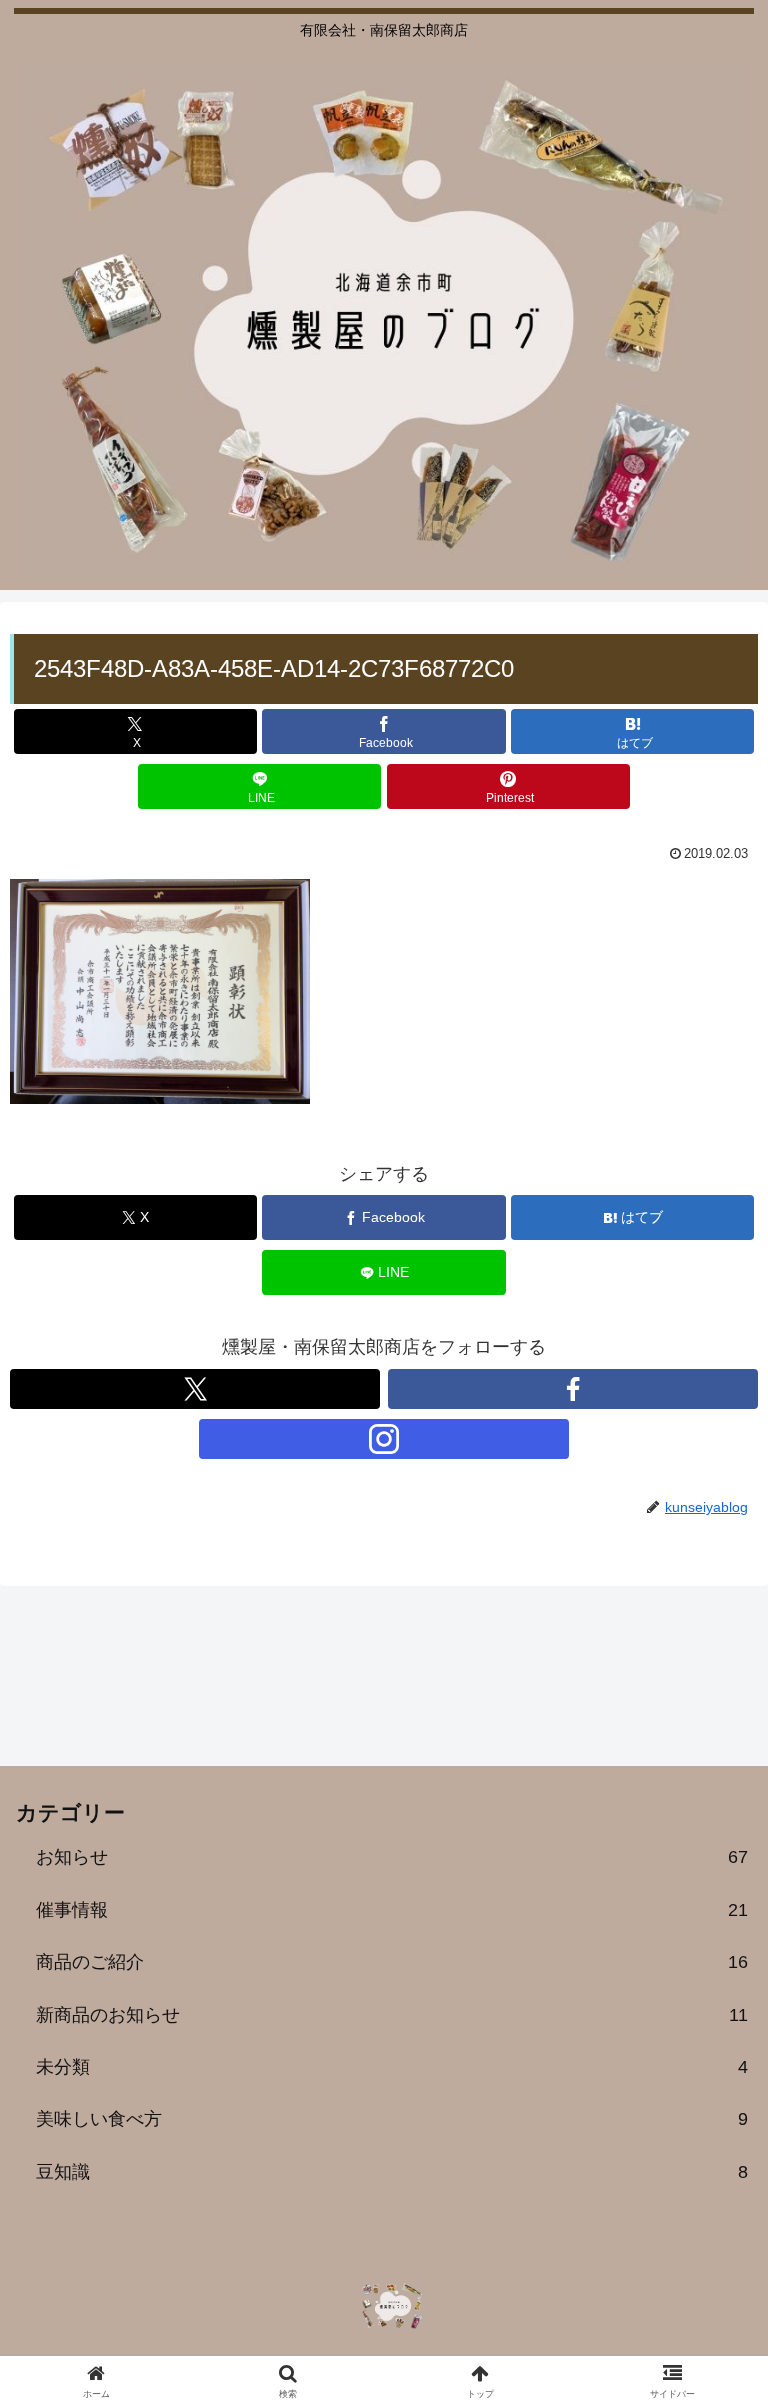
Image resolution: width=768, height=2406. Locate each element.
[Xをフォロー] (195, 1389)
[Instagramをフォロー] (384, 1439)
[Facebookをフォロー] (573, 1389)
